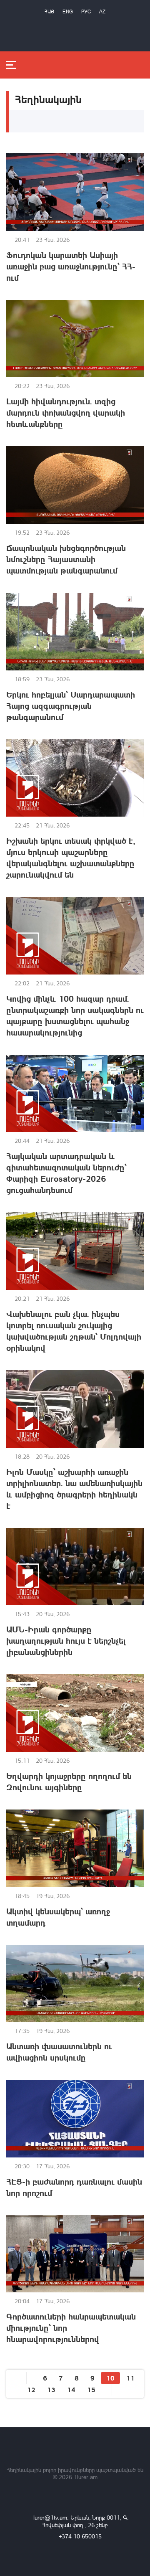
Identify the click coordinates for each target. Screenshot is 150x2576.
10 (110, 2378)
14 (71, 2389)
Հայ (49, 11)
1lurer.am (86, 2477)
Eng (68, 11)
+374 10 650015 (80, 2536)
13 (51, 2389)
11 (130, 2378)
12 (31, 2389)
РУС (86, 11)
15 (91, 2389)
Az (102, 11)
